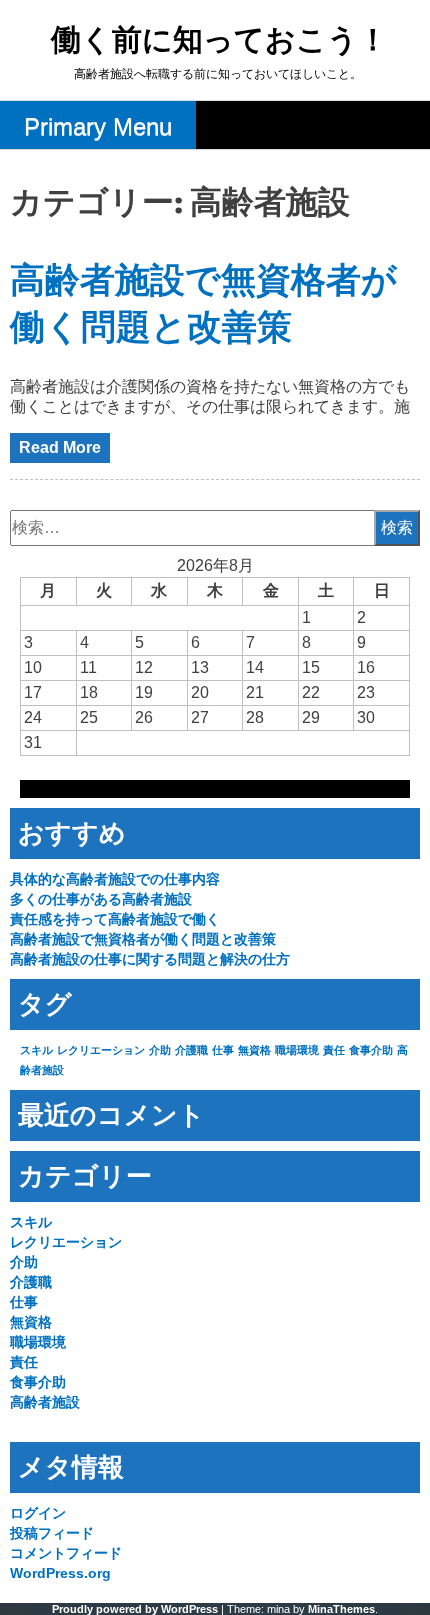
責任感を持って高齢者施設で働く (115, 919)
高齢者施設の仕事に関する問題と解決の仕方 (150, 959)
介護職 (191, 1050)
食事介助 (371, 1050)
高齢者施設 (45, 1402)
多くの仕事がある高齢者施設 (101, 899)
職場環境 (297, 1050)
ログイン (38, 1513)
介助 (160, 1050)
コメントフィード (66, 1553)
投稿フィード (52, 1533)
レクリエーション (101, 1050)
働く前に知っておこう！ (219, 41)
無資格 (254, 1050)
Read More (60, 447)
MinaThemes (341, 1609)
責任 (334, 1050)
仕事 (223, 1050)
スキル (36, 1050)
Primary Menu (98, 126)
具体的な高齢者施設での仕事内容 (115, 879)
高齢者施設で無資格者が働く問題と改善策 (143, 939)
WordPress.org (60, 1573)
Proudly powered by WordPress (135, 1609)
